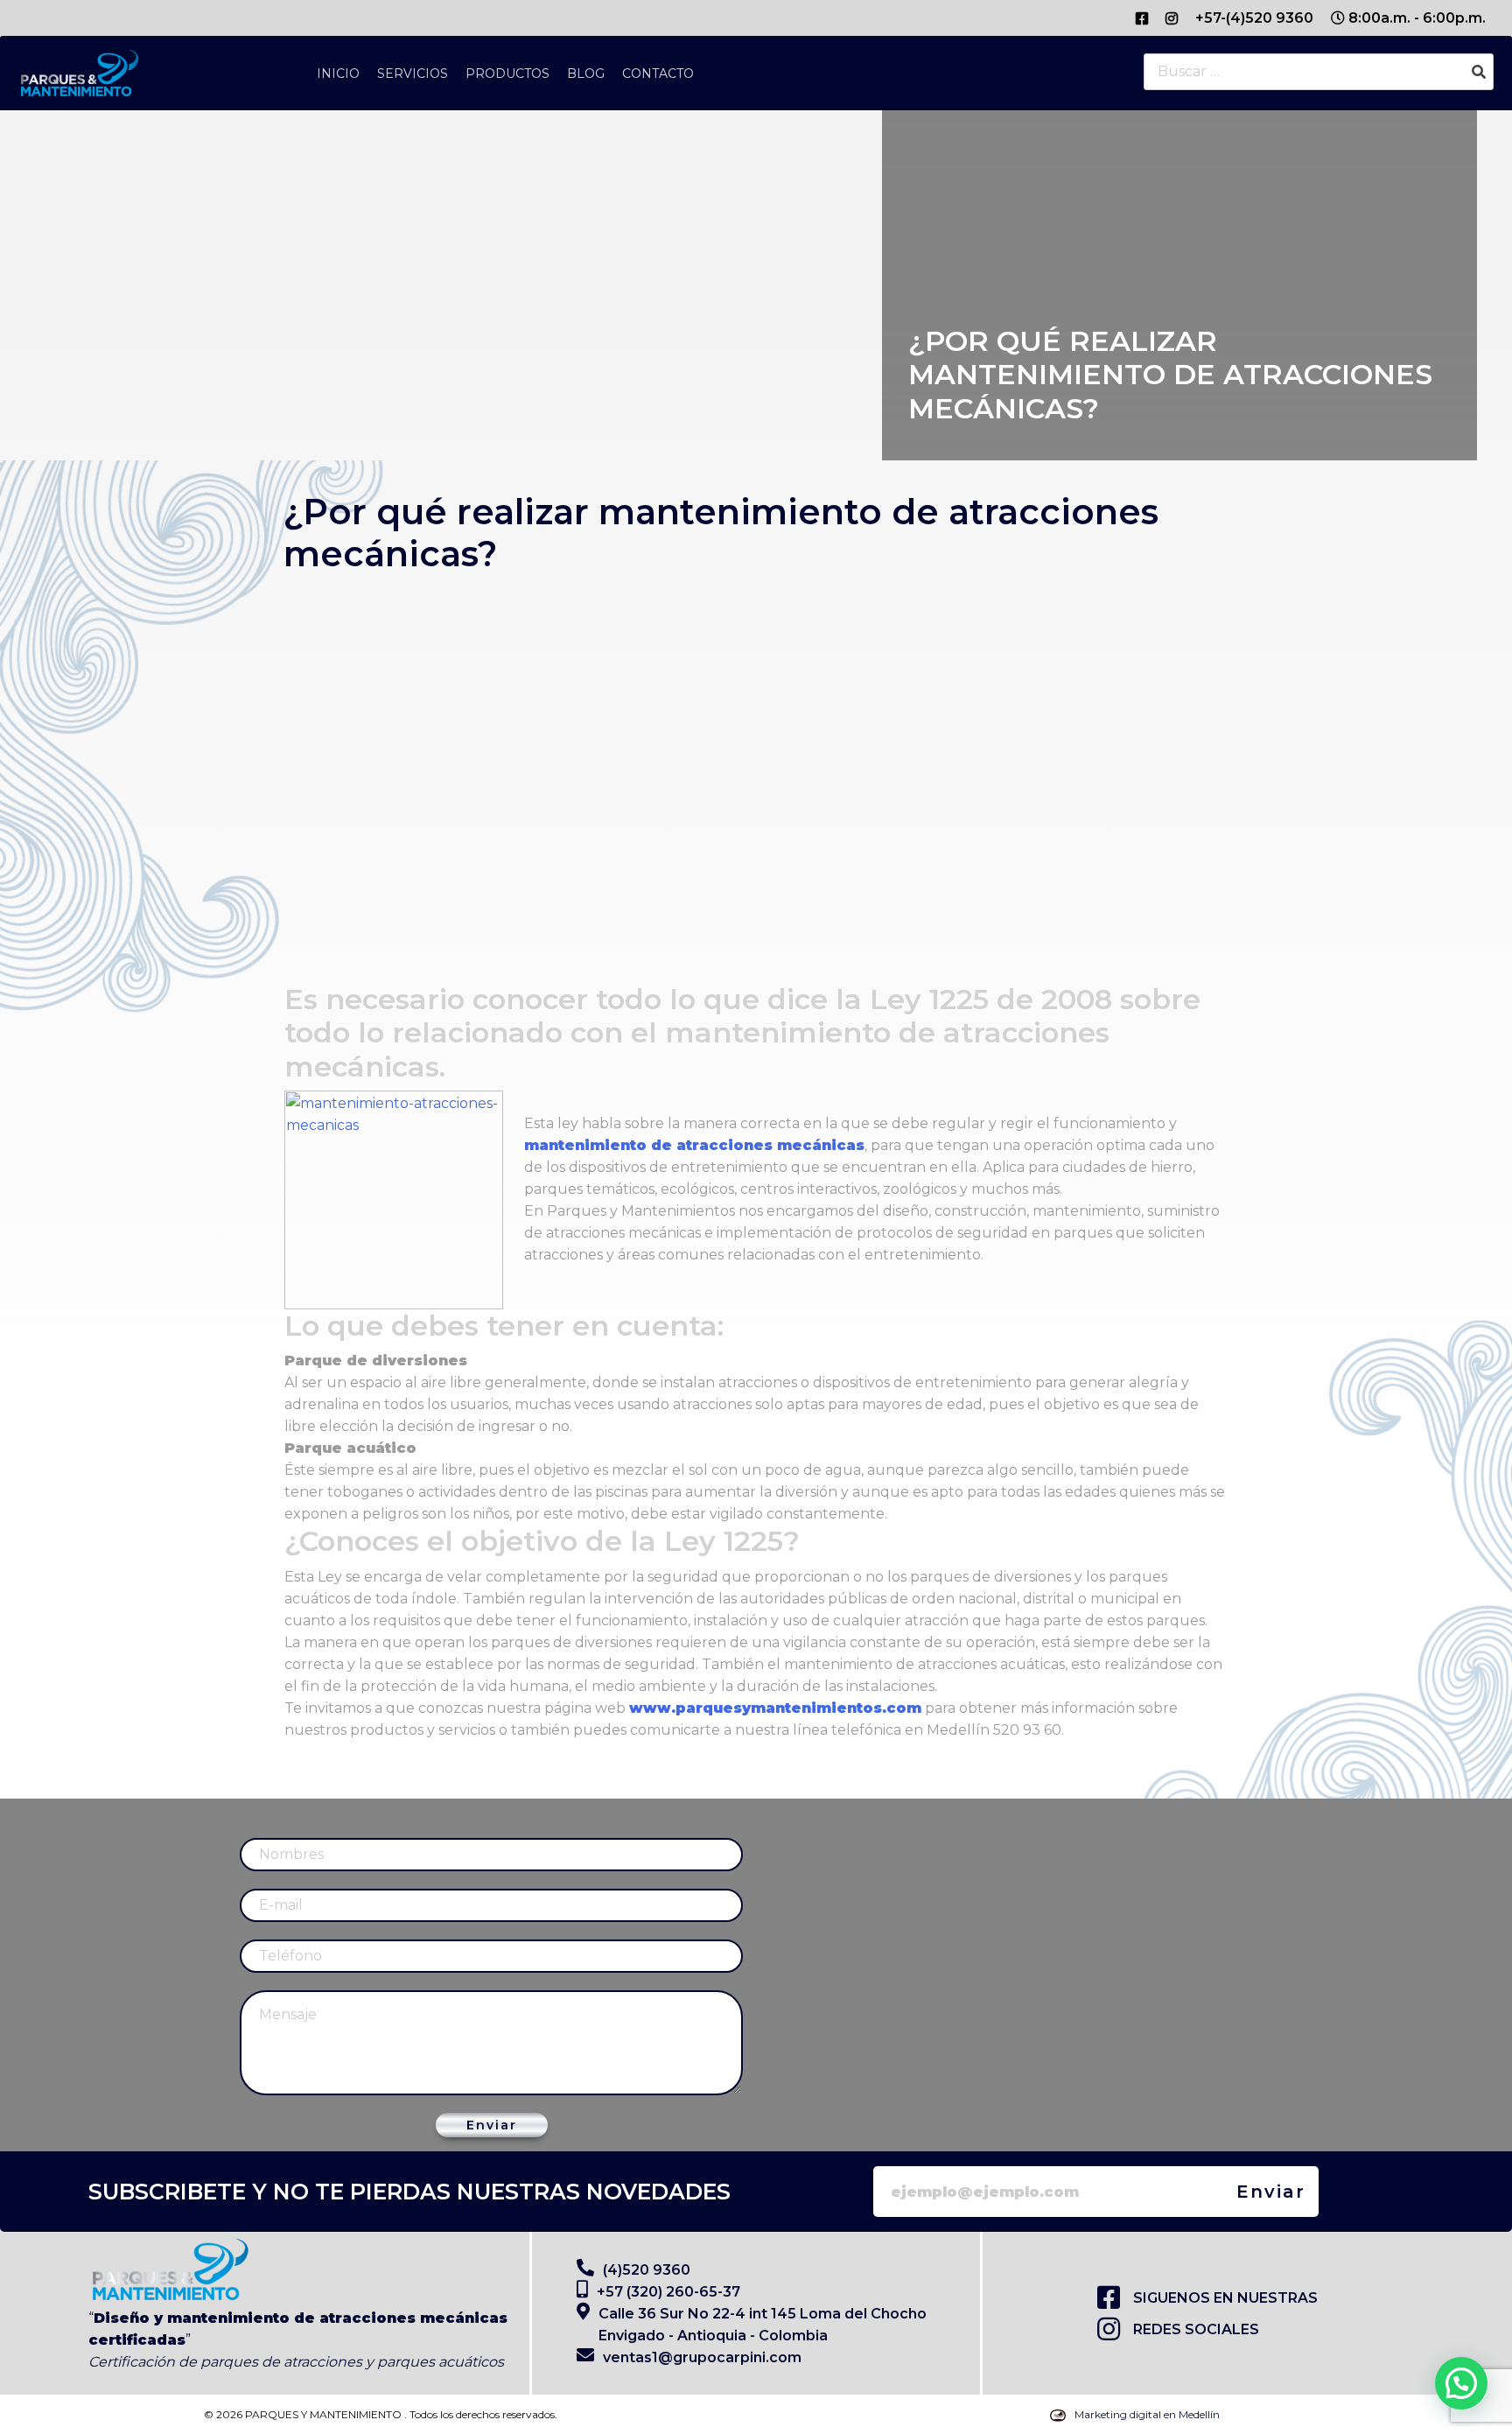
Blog (586, 74)
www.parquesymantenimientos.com (775, 1708)
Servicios (413, 74)
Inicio (338, 74)
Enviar (492, 2125)
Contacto (658, 74)
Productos (507, 74)
